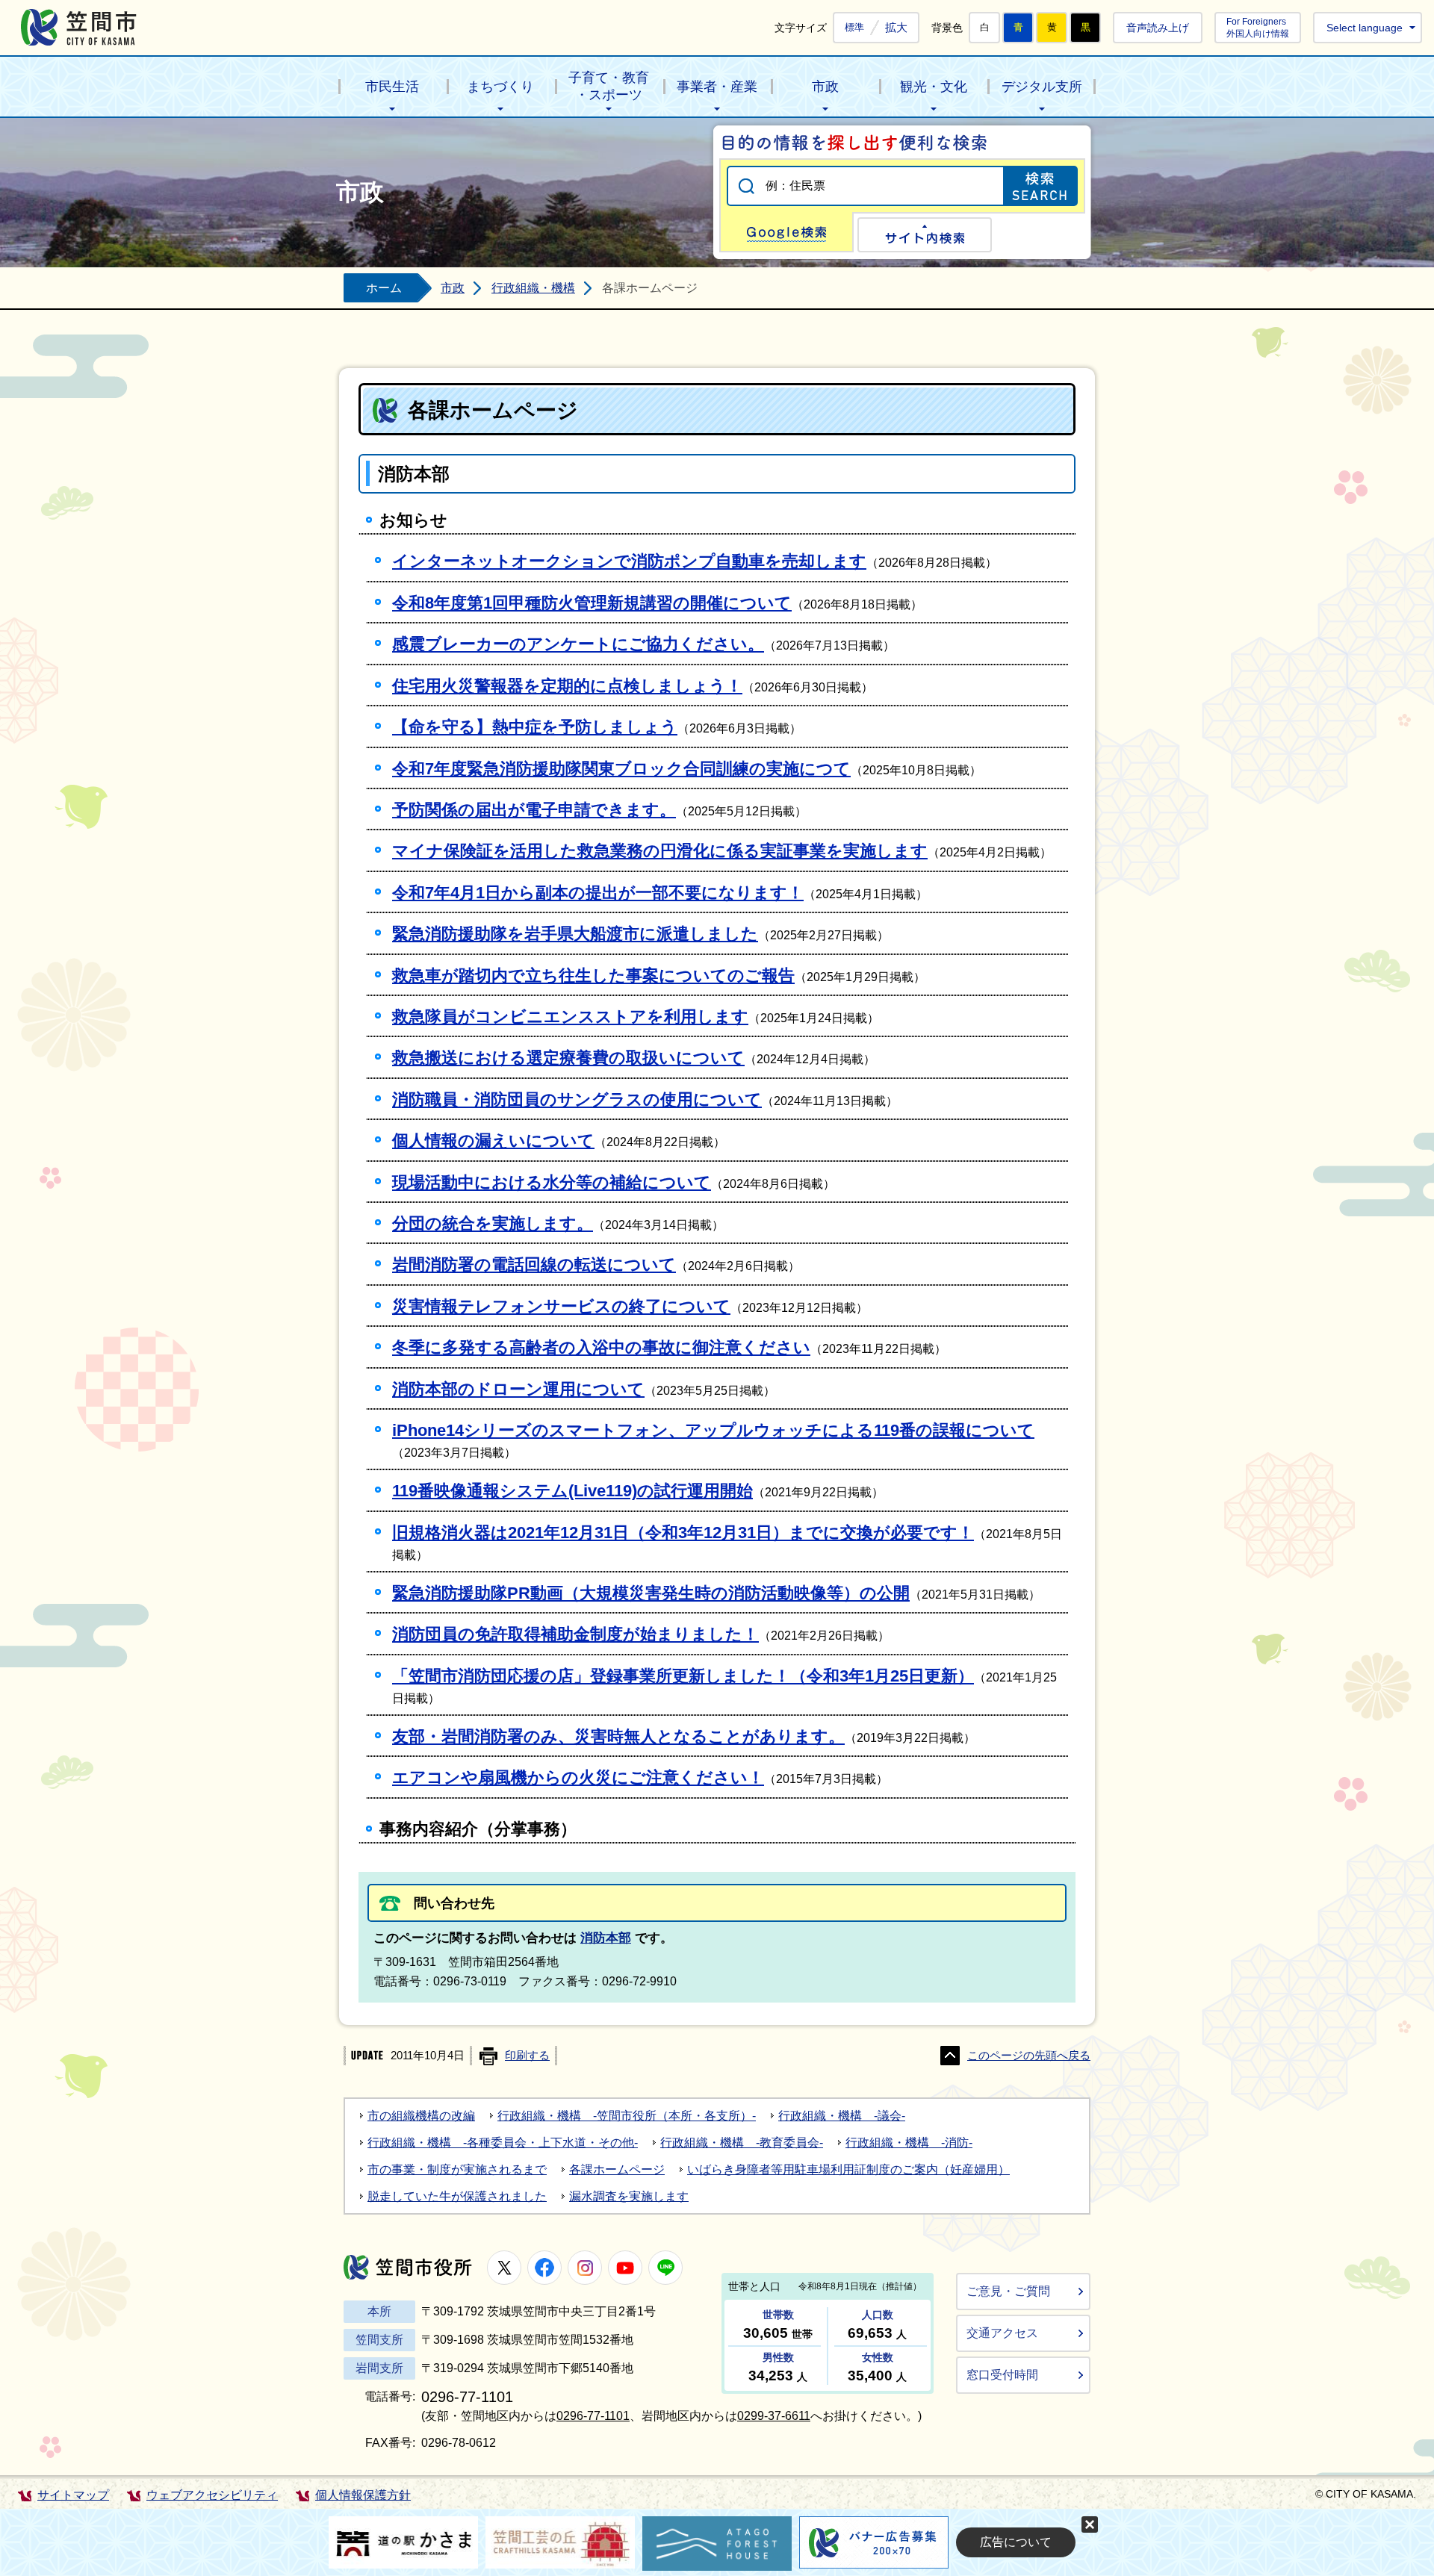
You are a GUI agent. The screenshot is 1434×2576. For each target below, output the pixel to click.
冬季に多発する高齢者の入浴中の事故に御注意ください (601, 1347)
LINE (665, 2268)
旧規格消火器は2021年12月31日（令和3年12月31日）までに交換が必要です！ (683, 1533)
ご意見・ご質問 (1008, 2291)
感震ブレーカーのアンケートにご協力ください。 (578, 644)
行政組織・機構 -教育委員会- (742, 2143)
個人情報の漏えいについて (493, 1141)
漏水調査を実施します (629, 2196)
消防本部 (606, 1938)
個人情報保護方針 (363, 2495)
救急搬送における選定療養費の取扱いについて (568, 1058)
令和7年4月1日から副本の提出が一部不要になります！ (598, 893)
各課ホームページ (617, 2169)
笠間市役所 (408, 2267)
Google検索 (786, 232)
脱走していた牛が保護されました (457, 2196)
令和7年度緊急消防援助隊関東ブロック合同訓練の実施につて (621, 769)
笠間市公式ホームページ (79, 27)
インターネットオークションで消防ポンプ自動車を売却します (629, 561)
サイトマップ (73, 2495)
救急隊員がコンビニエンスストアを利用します (570, 1017)
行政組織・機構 (533, 288)
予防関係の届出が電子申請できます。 (534, 810)
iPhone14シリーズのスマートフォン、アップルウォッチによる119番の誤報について (713, 1430)
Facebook (544, 2268)
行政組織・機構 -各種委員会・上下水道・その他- (503, 2143)
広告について (1016, 2542)
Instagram (585, 2268)
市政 (825, 87)
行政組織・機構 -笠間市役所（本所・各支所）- (627, 2116)
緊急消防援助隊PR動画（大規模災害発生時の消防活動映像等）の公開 (651, 1593)
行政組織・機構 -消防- (909, 2143)
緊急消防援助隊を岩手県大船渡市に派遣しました (575, 934)
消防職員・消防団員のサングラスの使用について (577, 1099)
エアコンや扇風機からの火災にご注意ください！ (578, 1777)
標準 (854, 28)
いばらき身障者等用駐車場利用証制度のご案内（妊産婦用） (848, 2169)
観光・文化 (934, 87)
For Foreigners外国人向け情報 (1258, 27)
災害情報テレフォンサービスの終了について (561, 1306)
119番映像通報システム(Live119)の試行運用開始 (572, 1491)
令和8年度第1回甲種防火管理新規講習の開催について (592, 603)
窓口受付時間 (1002, 2375)
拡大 (896, 27)
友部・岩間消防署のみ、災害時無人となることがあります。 (618, 1736)
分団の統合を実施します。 (493, 1223)
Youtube (625, 2268)
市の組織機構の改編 (421, 2116)
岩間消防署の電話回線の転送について (534, 1264)
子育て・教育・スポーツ (609, 86)
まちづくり (500, 87)
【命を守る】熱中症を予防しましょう (535, 727)
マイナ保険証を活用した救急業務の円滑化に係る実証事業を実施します (660, 851)
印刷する (527, 2056)
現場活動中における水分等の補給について (552, 1182)
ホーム (384, 288)
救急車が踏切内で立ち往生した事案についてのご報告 (593, 976)
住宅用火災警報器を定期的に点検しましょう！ (567, 686)
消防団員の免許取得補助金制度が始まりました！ (575, 1634)
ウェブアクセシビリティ (212, 2495)
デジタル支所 (1042, 87)
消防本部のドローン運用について (518, 1389)
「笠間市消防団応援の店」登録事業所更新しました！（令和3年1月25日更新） (683, 1676)
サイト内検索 (925, 235)
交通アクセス (1002, 2333)
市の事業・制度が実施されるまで (457, 2169)
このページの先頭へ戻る (1029, 2056)
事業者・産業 (717, 87)
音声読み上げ (1158, 28)
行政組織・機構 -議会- (842, 2116)
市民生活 (392, 87)
